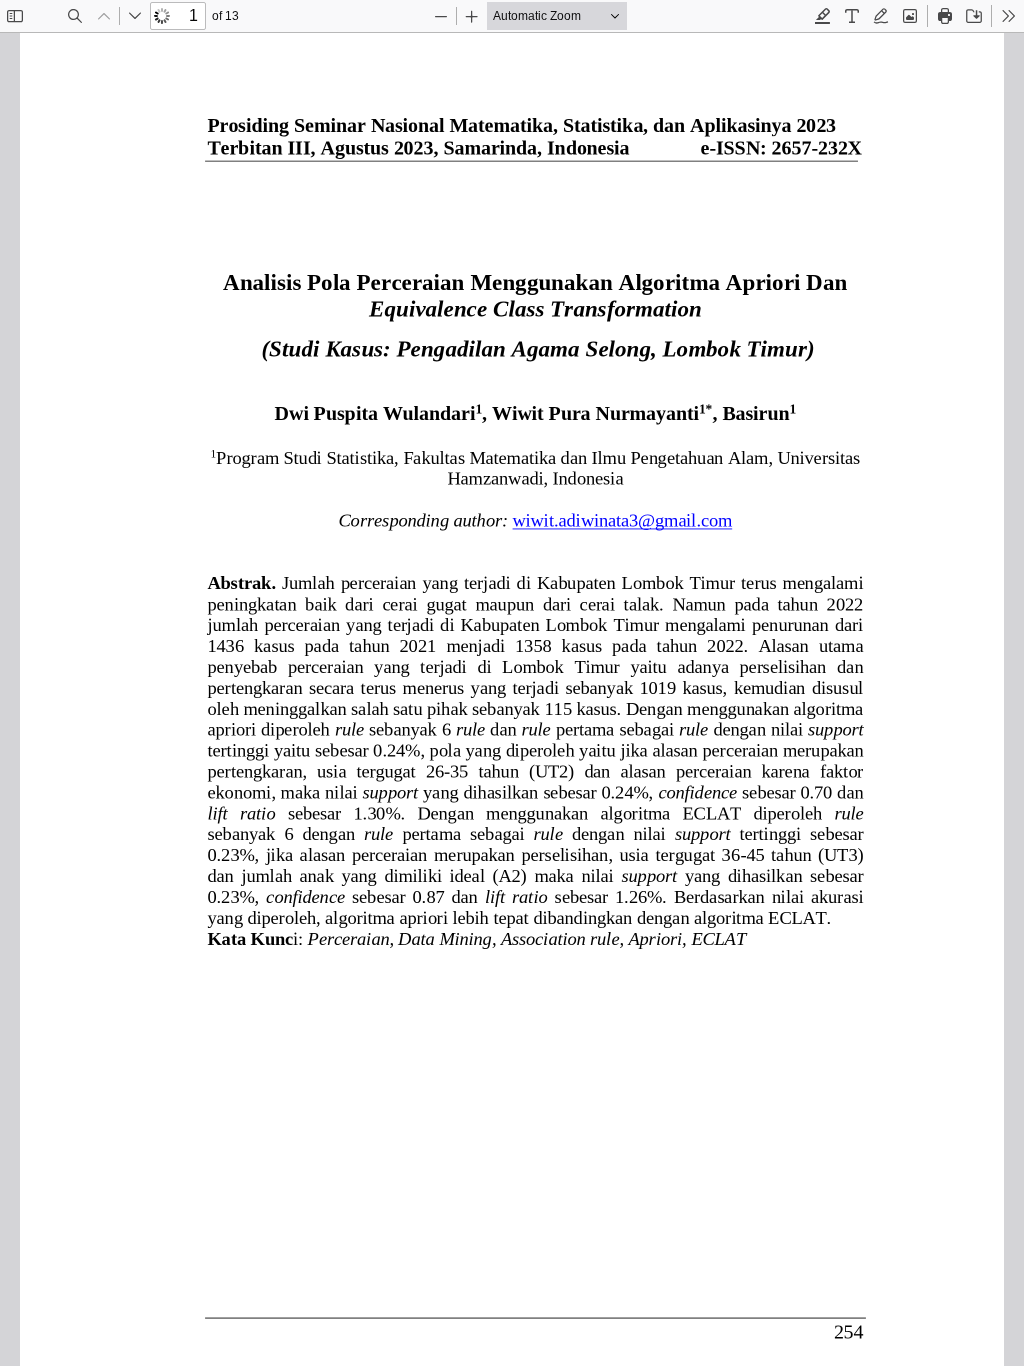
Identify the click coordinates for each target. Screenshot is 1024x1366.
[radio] (823, 16)
